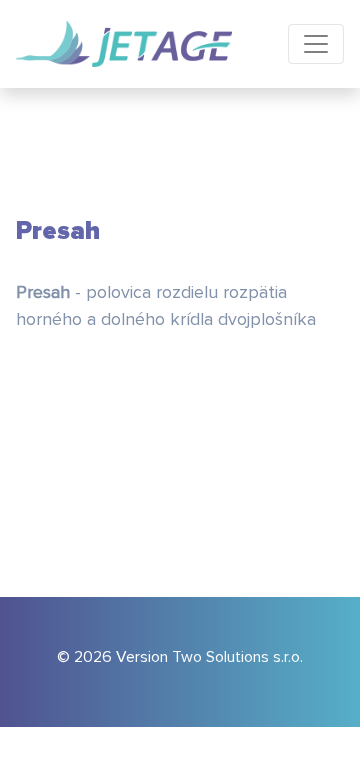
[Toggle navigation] (316, 44)
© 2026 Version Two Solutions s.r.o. (180, 657)
